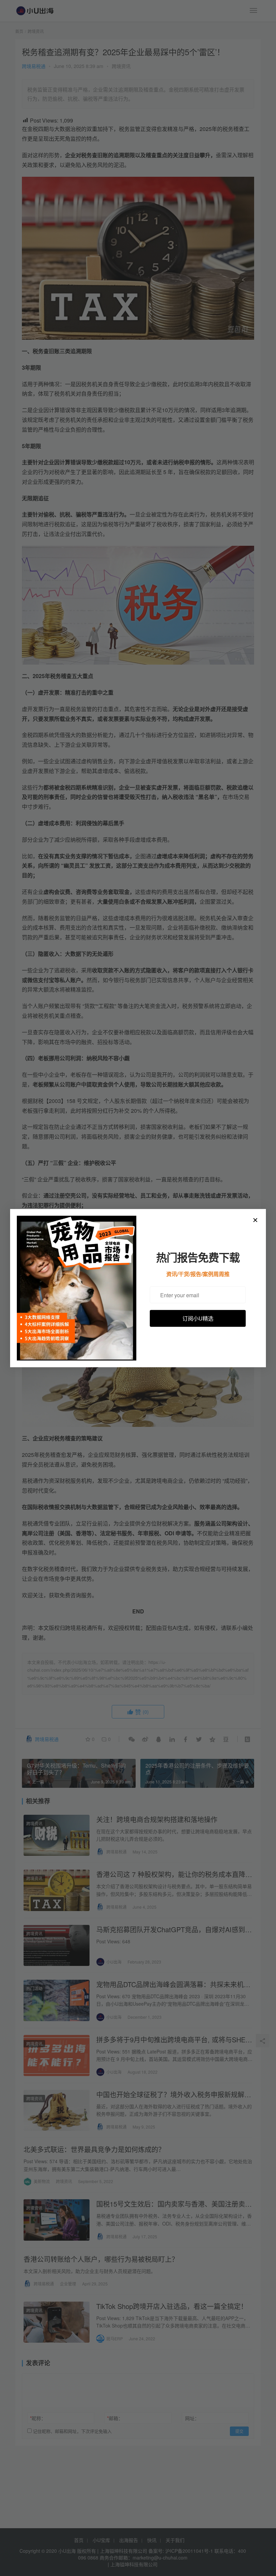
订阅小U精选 (198, 1318)
